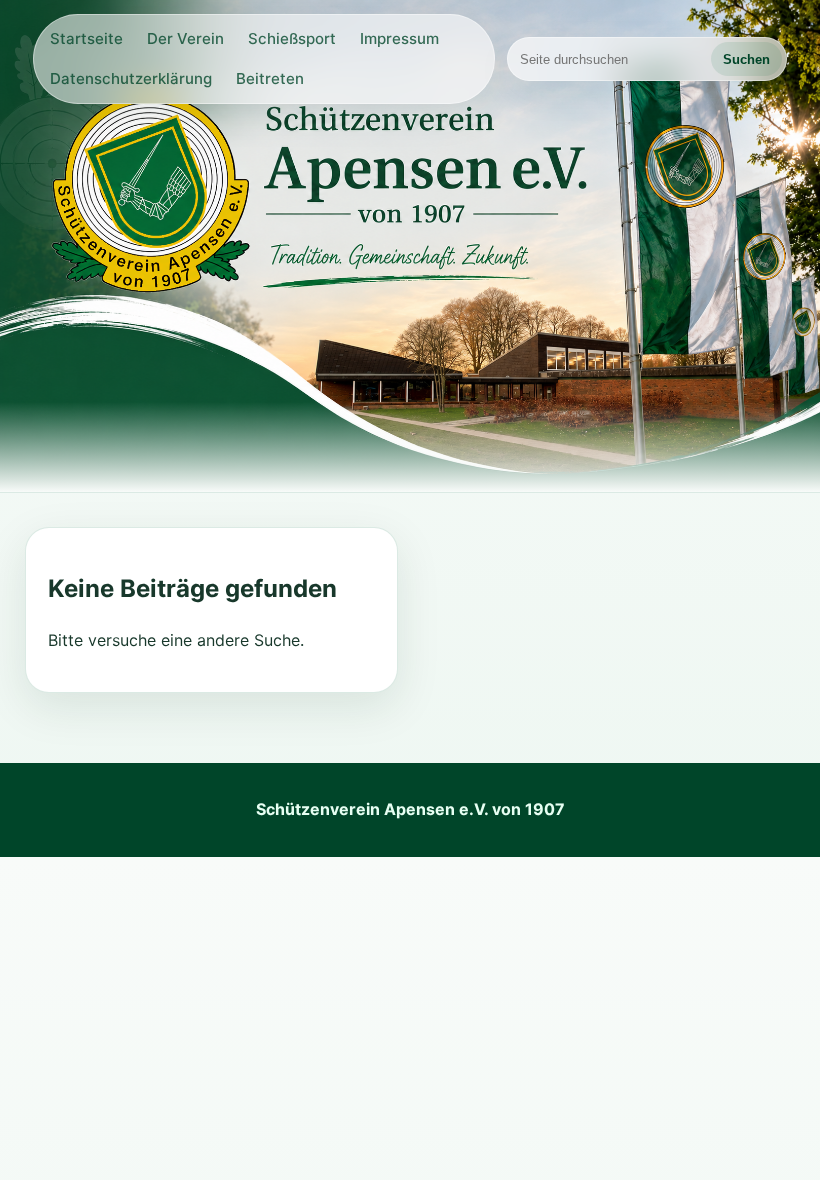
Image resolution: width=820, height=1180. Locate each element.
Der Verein (185, 38)
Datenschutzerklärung (131, 78)
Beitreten (270, 78)
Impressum (399, 38)
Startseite (86, 38)
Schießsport (292, 38)
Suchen (746, 59)
